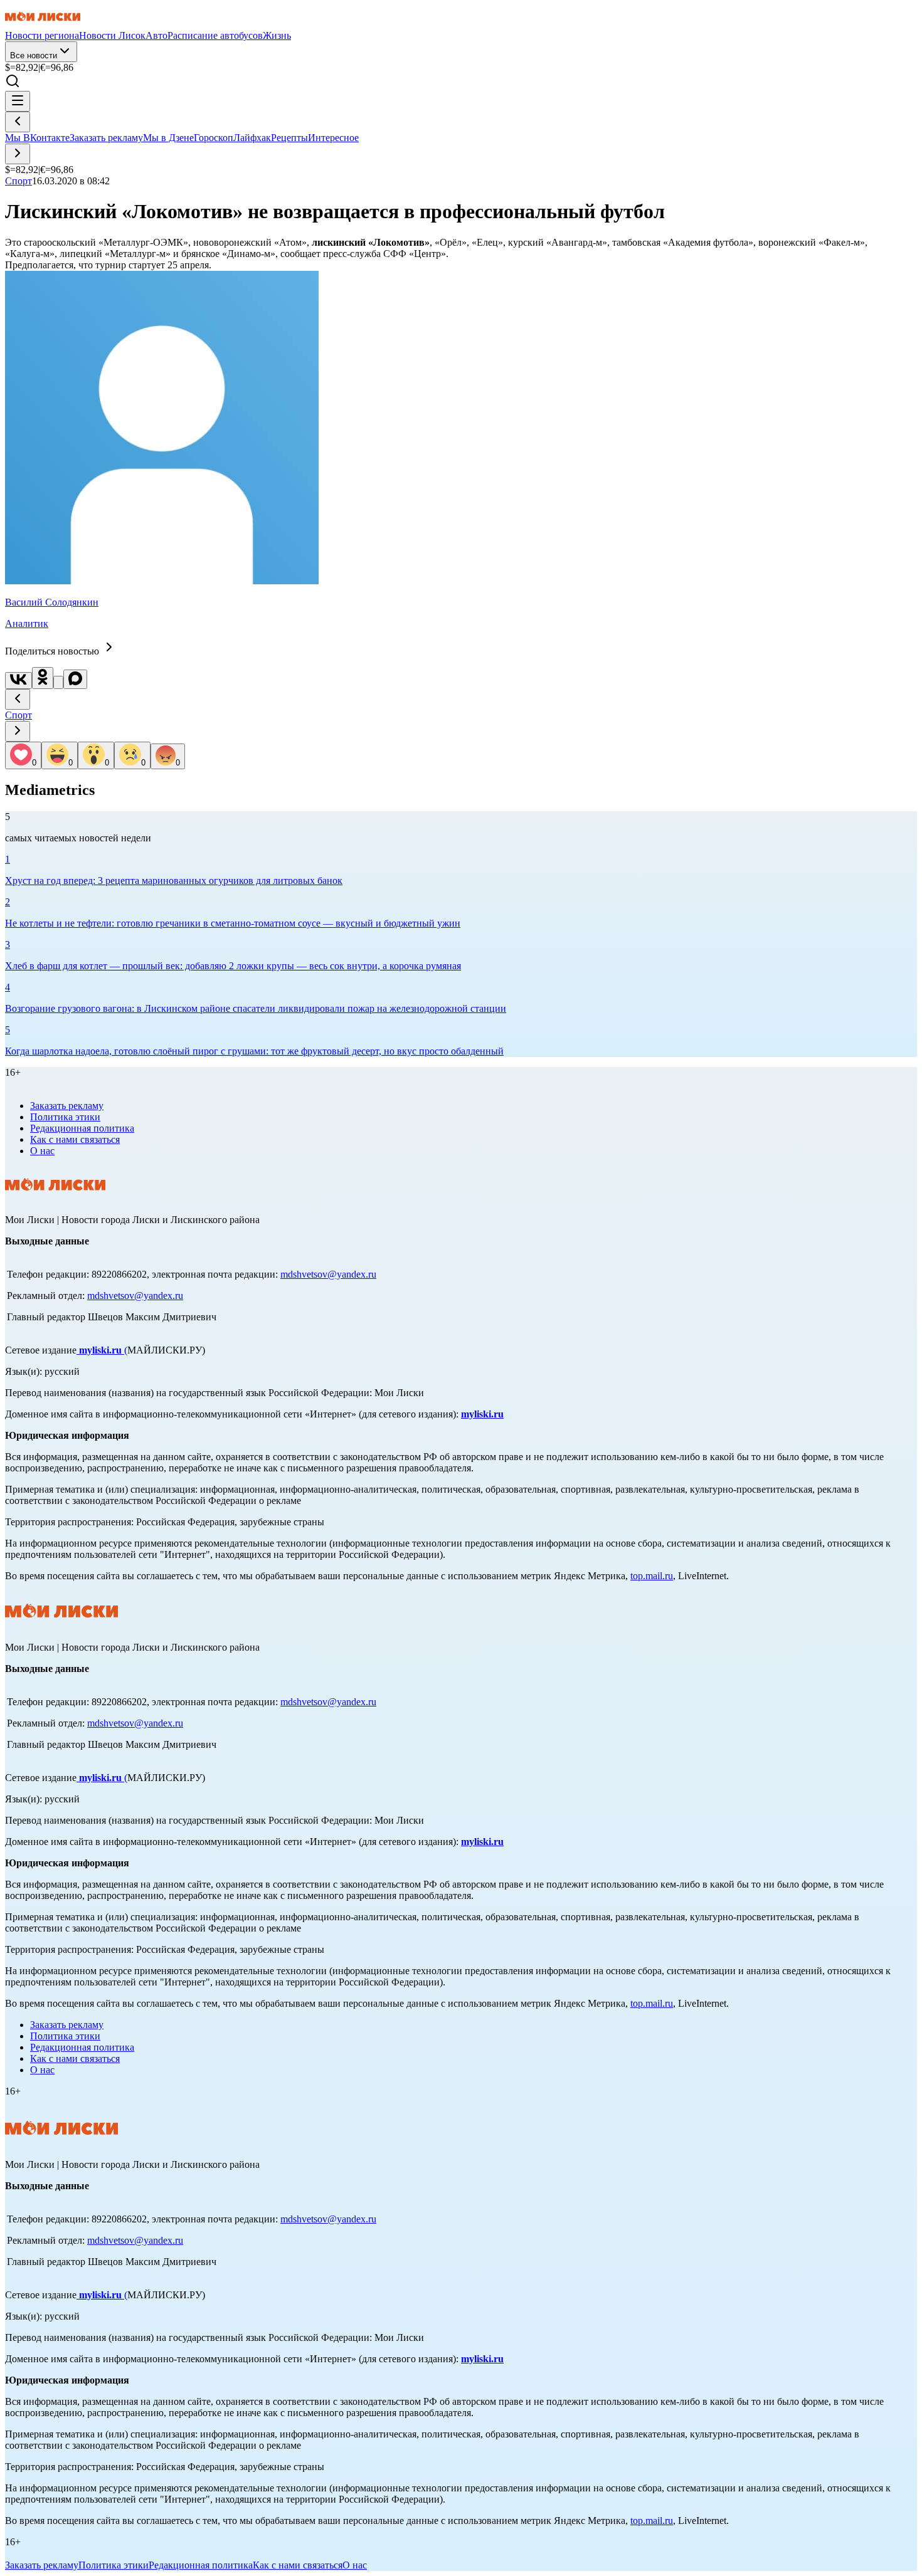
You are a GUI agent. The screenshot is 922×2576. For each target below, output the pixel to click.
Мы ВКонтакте (37, 138)
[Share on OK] (43, 678)
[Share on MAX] (75, 679)
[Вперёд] (18, 154)
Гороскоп (214, 138)
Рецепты (289, 138)
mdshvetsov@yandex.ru (328, 1274)
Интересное (333, 138)
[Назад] (18, 122)
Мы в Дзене (168, 138)
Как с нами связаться (75, 1139)
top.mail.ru (652, 1576)
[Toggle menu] (18, 101)
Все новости (34, 55)
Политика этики (65, 1117)
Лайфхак (252, 138)
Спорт (19, 715)
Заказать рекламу (106, 138)
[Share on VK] (19, 681)
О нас (42, 1151)
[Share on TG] (58, 682)
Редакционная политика (82, 1128)
